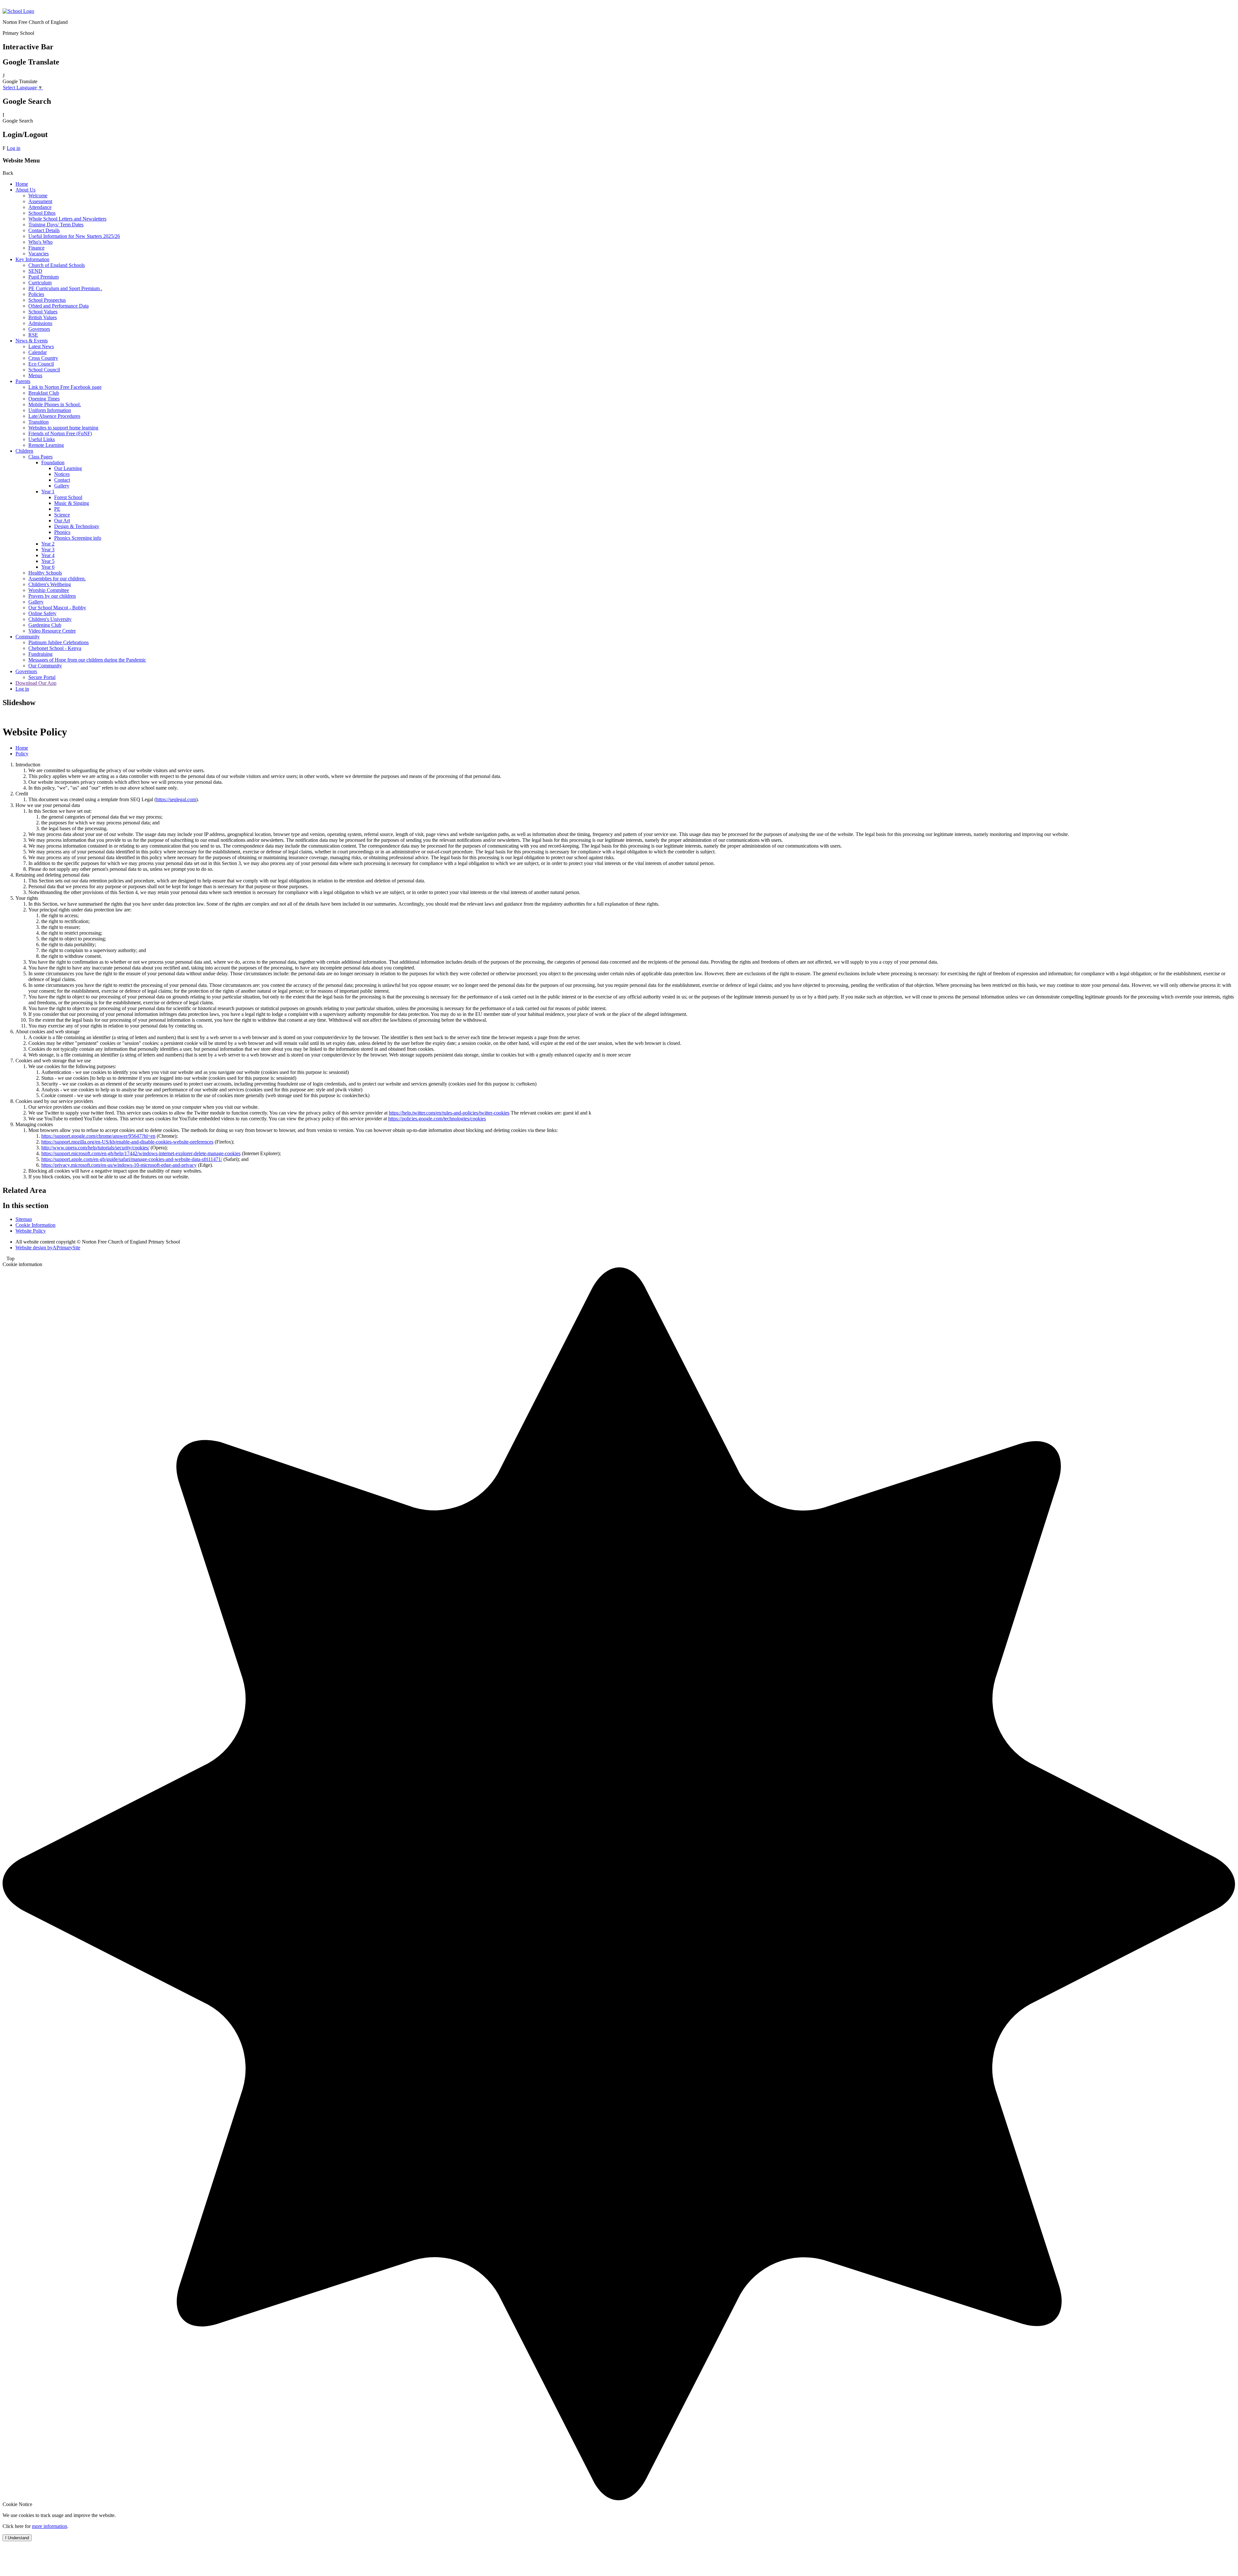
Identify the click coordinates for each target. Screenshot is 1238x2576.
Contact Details (44, 230)
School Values (43, 312)
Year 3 (48, 550)
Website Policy (31, 1231)
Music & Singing (72, 503)
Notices (62, 474)
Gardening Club (45, 625)
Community (28, 637)
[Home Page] (18, 11)
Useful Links (42, 439)
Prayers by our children (52, 596)
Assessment (40, 201)
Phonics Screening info (78, 538)
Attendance (40, 207)
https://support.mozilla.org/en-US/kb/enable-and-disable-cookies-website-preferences (127, 1142)
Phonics (62, 532)
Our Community (45, 666)
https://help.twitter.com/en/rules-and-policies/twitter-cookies (449, 1113)
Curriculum (40, 283)
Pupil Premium (44, 277)
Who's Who (40, 242)
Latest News (41, 346)
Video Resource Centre (52, 631)
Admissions (40, 323)
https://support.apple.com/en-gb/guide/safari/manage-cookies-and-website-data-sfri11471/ (132, 1159)
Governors (39, 329)
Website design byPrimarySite (48, 1248)
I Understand (17, 2538)
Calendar (38, 352)
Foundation (53, 462)
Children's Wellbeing (50, 584)
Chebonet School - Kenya (55, 648)
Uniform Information (50, 410)
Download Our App (36, 683)
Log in (14, 148)
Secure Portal (42, 677)
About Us (25, 190)
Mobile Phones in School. (55, 404)
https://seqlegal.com (176, 799)
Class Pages (40, 457)
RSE (33, 335)
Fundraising (40, 654)
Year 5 (48, 561)
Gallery (62, 486)
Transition (39, 422)
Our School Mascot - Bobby (57, 608)
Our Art (62, 521)
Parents (23, 381)
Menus (35, 375)
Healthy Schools (45, 573)
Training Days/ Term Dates (56, 225)
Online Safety (42, 613)
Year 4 (48, 555)
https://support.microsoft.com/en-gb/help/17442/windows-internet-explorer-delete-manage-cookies (141, 1153)
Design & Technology (77, 526)
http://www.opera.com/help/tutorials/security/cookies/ (95, 1148)
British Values (43, 317)
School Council (44, 370)
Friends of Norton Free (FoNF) (60, 433)
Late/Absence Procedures (54, 416)
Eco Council (41, 364)
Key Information (32, 259)
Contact (62, 480)
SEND (35, 271)
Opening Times (44, 399)
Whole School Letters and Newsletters (67, 219)
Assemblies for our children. (57, 579)
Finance (36, 248)
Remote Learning (46, 445)
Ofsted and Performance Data (59, 306)
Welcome (38, 196)
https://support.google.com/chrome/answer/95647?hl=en (98, 1136)
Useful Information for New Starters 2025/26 (74, 236)
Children (24, 451)
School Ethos (42, 213)
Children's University (50, 619)
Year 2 (48, 544)
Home (22, 184)
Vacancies (39, 254)
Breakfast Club (44, 393)
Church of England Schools (57, 265)
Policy (22, 754)
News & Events (32, 341)
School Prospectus (47, 300)
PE (57, 509)
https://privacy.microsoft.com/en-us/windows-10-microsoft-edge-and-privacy (119, 1165)
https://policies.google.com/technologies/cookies (437, 1119)
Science (62, 515)
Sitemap (24, 1219)
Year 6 (48, 567)
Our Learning (68, 468)
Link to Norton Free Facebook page (65, 387)
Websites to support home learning (63, 428)
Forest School (68, 497)
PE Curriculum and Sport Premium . (65, 288)
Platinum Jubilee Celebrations (59, 642)
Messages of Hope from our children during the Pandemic (87, 660)
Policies (36, 294)
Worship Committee (49, 590)
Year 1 (48, 492)
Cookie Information (35, 1225)
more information (49, 2526)
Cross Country (43, 358)
